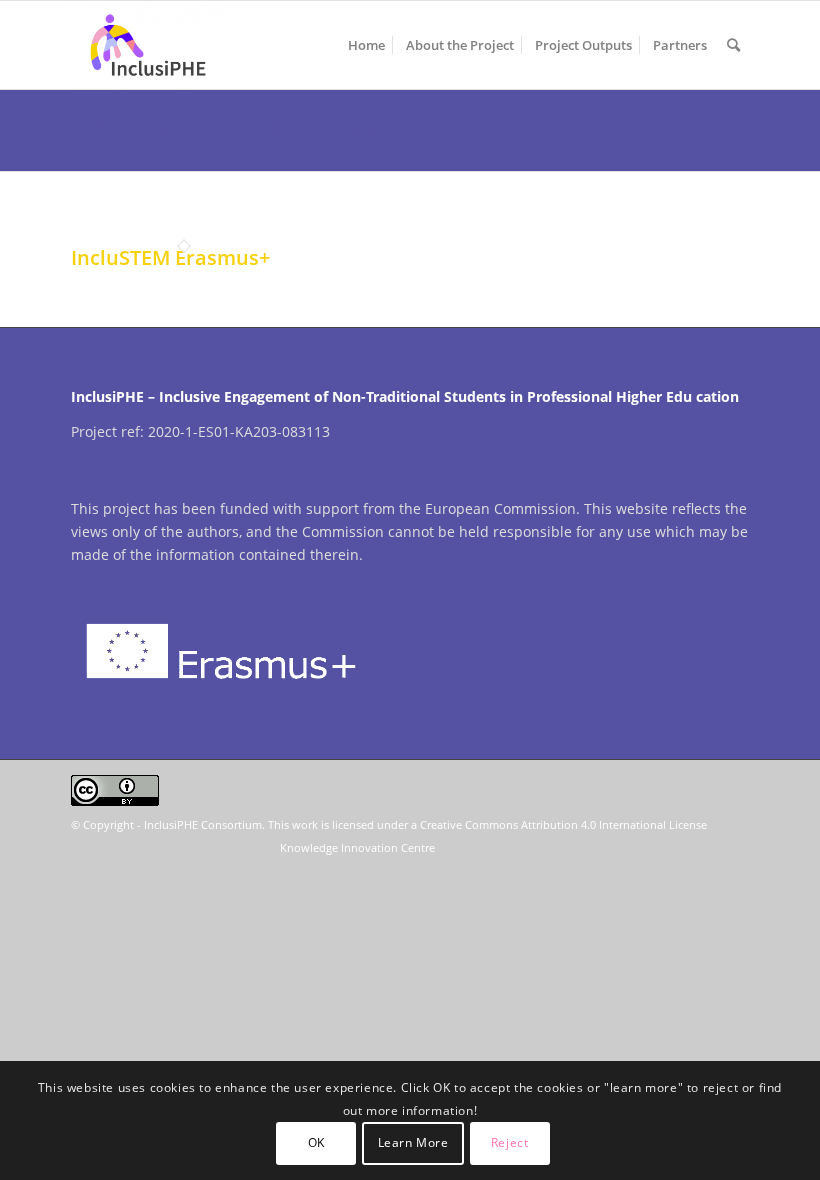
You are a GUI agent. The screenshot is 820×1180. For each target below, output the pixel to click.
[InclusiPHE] (148, 45)
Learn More (413, 1142)
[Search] (733, 45)
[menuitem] (366, 45)
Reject (510, 1142)
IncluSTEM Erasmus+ (170, 257)
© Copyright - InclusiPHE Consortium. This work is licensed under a (245, 824)
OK (316, 1142)
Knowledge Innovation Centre (357, 847)
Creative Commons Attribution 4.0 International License (563, 824)
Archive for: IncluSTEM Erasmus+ (252, 125)
